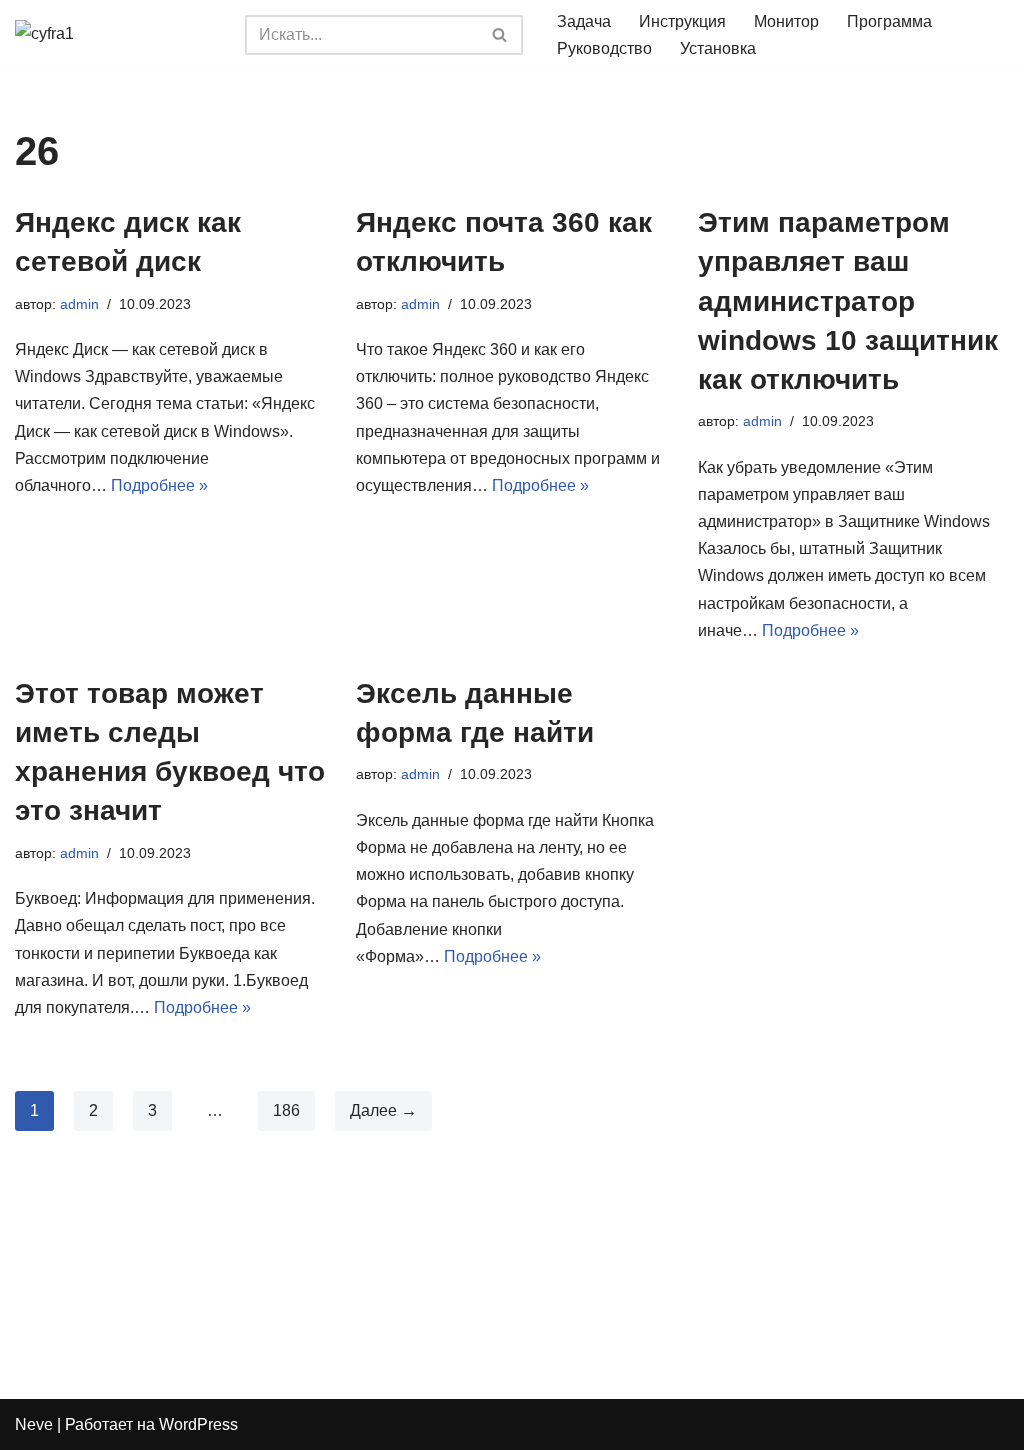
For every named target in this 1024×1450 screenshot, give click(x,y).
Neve (34, 1424)
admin (79, 304)
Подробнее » (159, 485)
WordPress (198, 1424)
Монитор (786, 21)
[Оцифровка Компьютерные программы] (115, 35)
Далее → (383, 1110)
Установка (718, 48)
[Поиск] (500, 35)
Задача (584, 21)
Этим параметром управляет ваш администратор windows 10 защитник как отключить (848, 301)
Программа (889, 21)
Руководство (604, 48)
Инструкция (682, 21)
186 (286, 1110)
